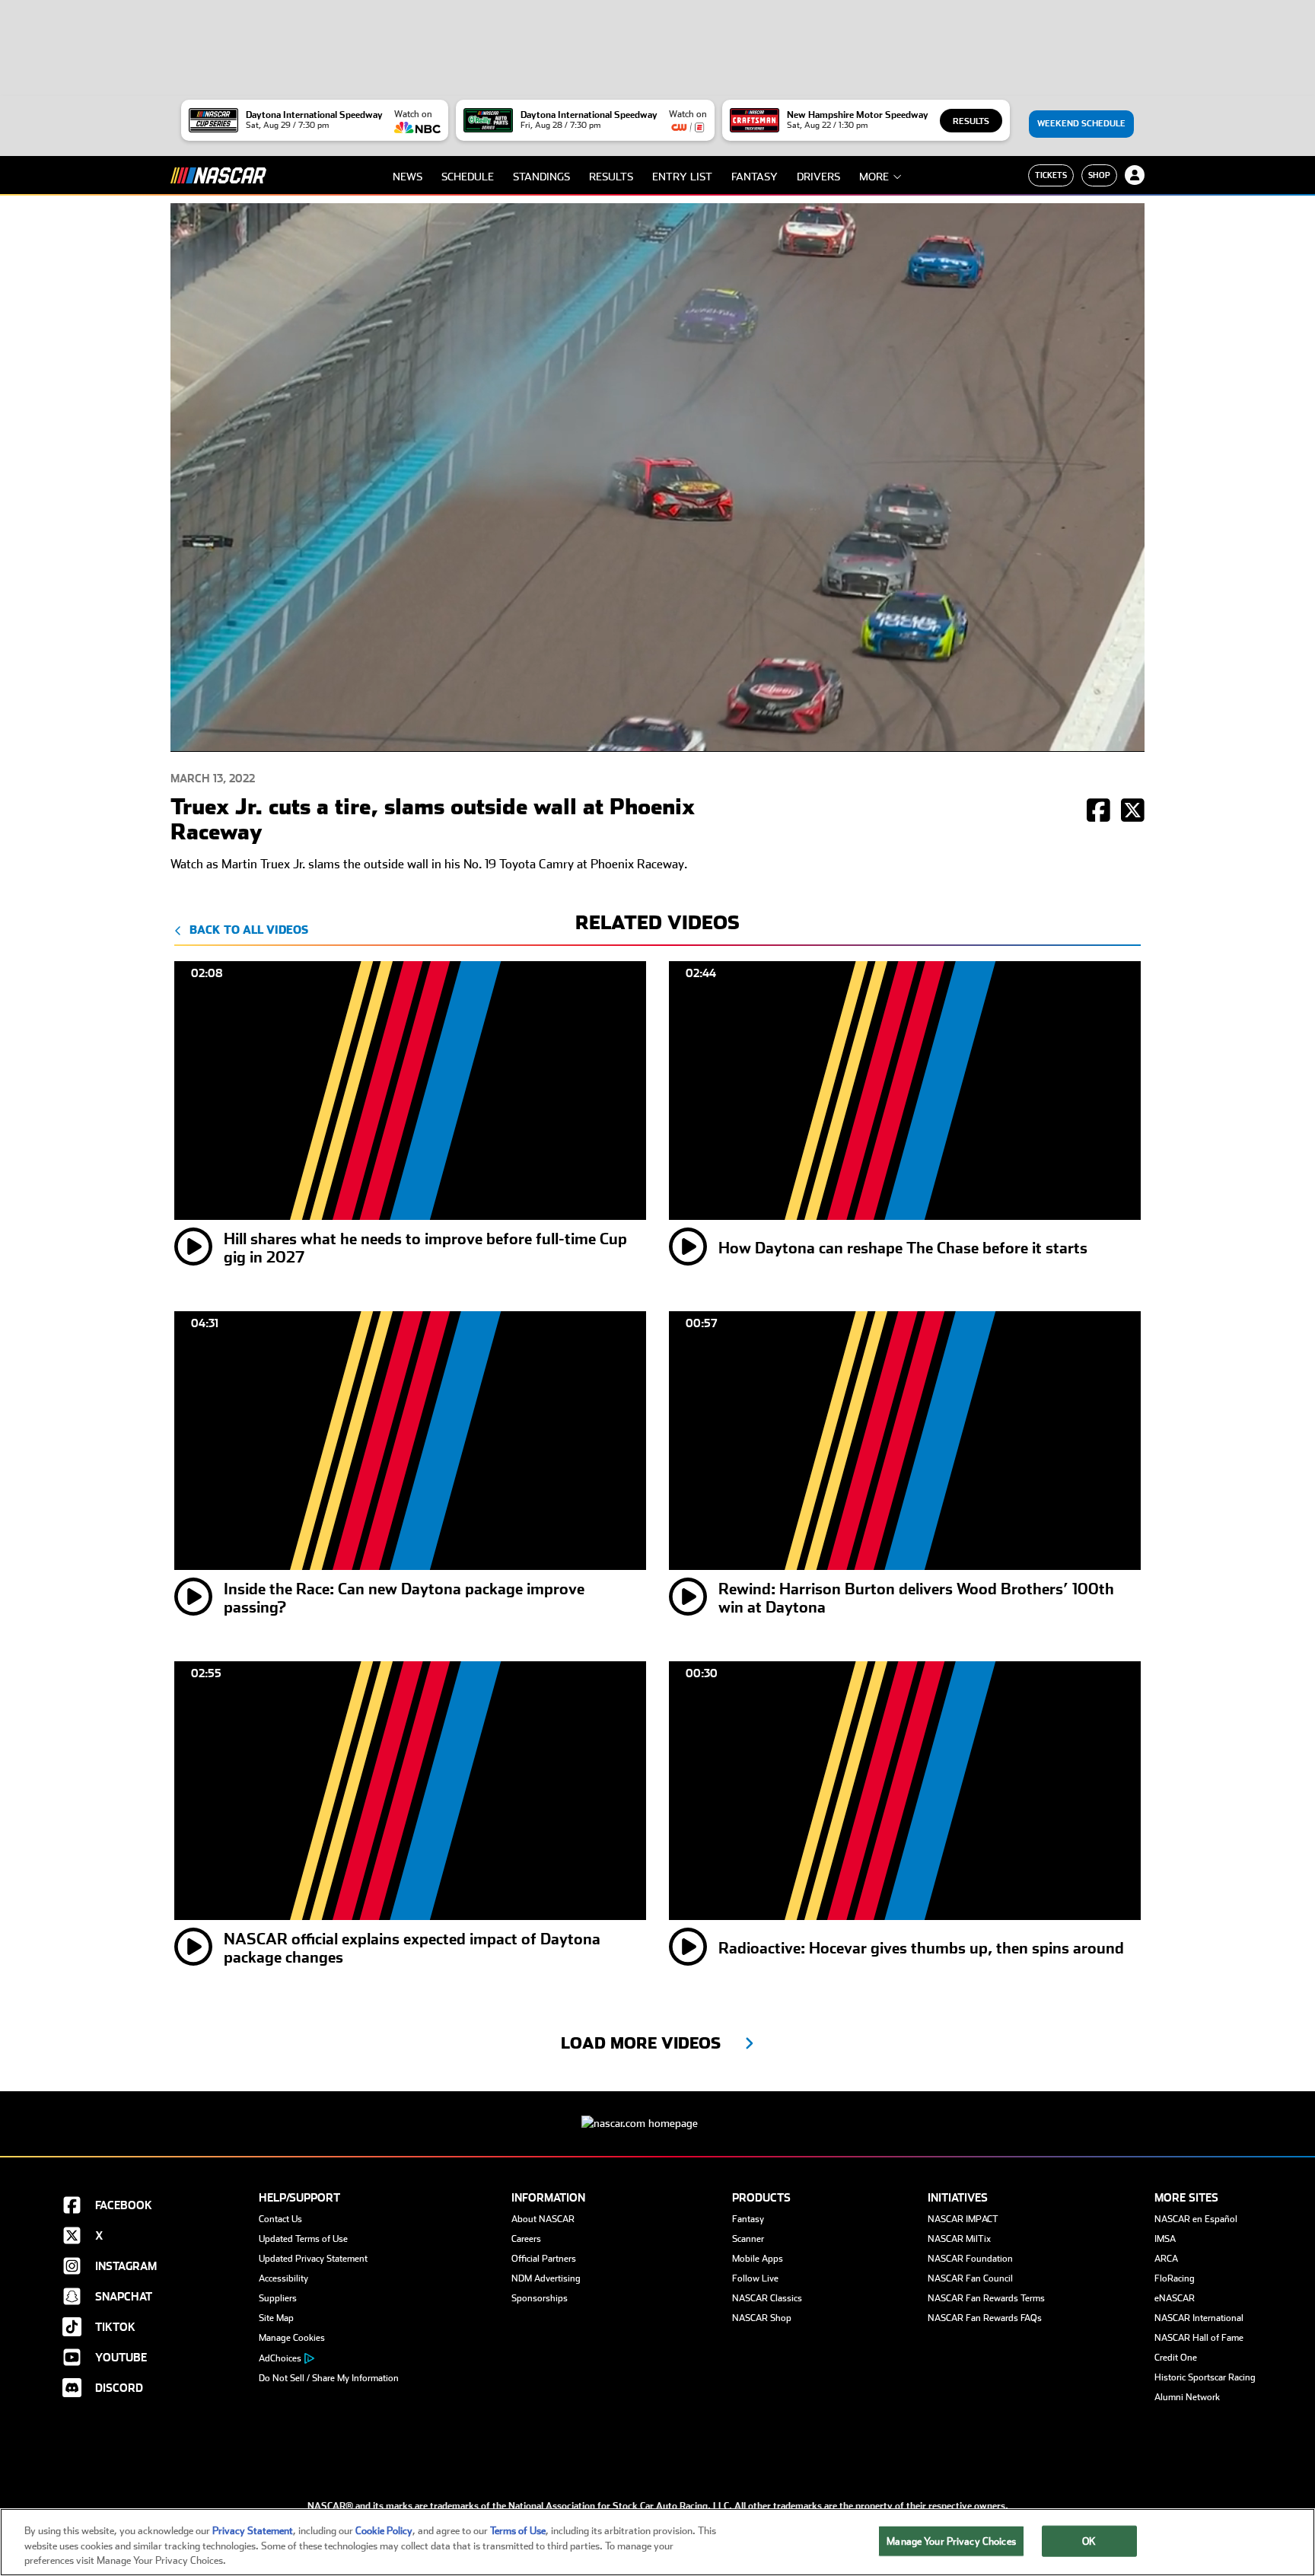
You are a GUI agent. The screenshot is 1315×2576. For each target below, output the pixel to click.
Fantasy (755, 177)
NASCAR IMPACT (963, 2219)
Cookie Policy (384, 2531)
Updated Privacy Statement (313, 2259)
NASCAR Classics (767, 2298)
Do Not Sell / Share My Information (329, 2378)
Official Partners (544, 2259)
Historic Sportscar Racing (1205, 2377)
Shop (1099, 175)
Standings (541, 177)
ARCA (1166, 2259)
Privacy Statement (253, 2531)
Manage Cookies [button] (292, 2338)
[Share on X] (1133, 812)
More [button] (874, 177)
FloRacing (1175, 2278)
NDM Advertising (546, 2278)
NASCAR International (1199, 2318)
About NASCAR (543, 2219)
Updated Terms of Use (303, 2239)
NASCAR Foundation (970, 2259)
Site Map (276, 2318)
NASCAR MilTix (959, 2239)
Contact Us (280, 2219)
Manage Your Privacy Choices (951, 2541)
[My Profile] (1135, 175)
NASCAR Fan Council (970, 2278)
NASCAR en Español (1196, 2219)
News (408, 177)
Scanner (748, 2239)
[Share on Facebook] (1098, 812)
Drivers (818, 177)
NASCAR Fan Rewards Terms (986, 2298)
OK (1089, 2541)
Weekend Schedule (1081, 124)
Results (971, 121)
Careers (526, 2239)
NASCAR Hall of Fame (1199, 2338)
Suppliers (278, 2298)
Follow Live (755, 2278)
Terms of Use (518, 2531)
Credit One (1176, 2358)
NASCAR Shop (762, 2318)
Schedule (468, 177)
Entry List (682, 177)
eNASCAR (1175, 2298)
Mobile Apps (758, 2259)
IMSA (1165, 2239)
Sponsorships (540, 2298)
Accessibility (283, 2278)
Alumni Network (1187, 2397)
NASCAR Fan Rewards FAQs (985, 2318)
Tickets (1051, 175)
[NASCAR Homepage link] (657, 2111)
